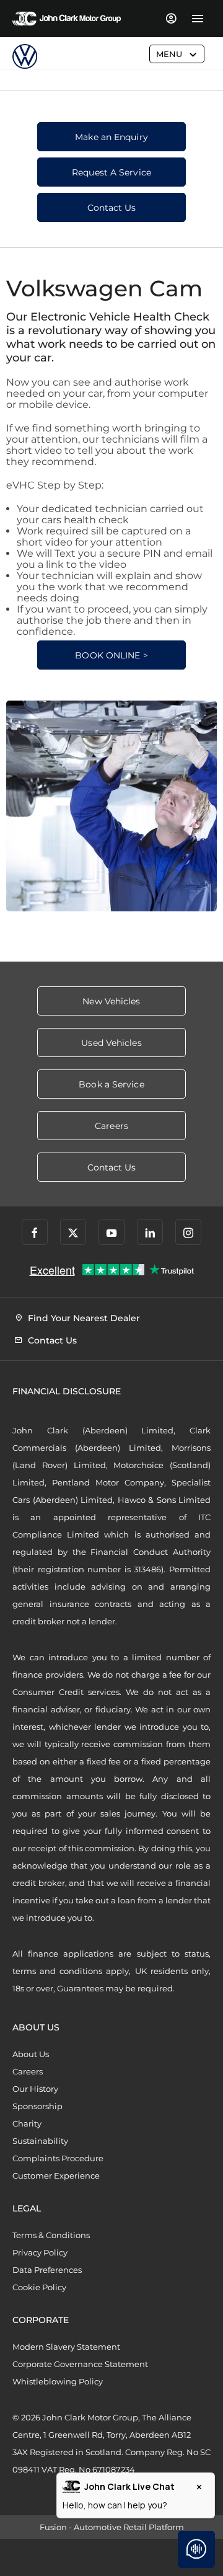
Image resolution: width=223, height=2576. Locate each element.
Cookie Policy (39, 2287)
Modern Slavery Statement (66, 2347)
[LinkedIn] (150, 1232)
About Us (31, 2054)
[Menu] (197, 19)
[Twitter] (73, 1232)
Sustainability (40, 2141)
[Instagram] (188, 1232)
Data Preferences (47, 2270)
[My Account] (171, 19)
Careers (28, 2071)
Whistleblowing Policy (58, 2381)
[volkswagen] (25, 56)
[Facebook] (35, 1232)
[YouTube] (111, 1232)
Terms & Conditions (51, 2235)
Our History (35, 2089)
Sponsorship (37, 2106)
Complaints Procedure (58, 2158)
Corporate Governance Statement (80, 2364)
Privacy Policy (40, 2252)
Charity (27, 2123)
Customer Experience (56, 2175)
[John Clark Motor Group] (67, 19)
